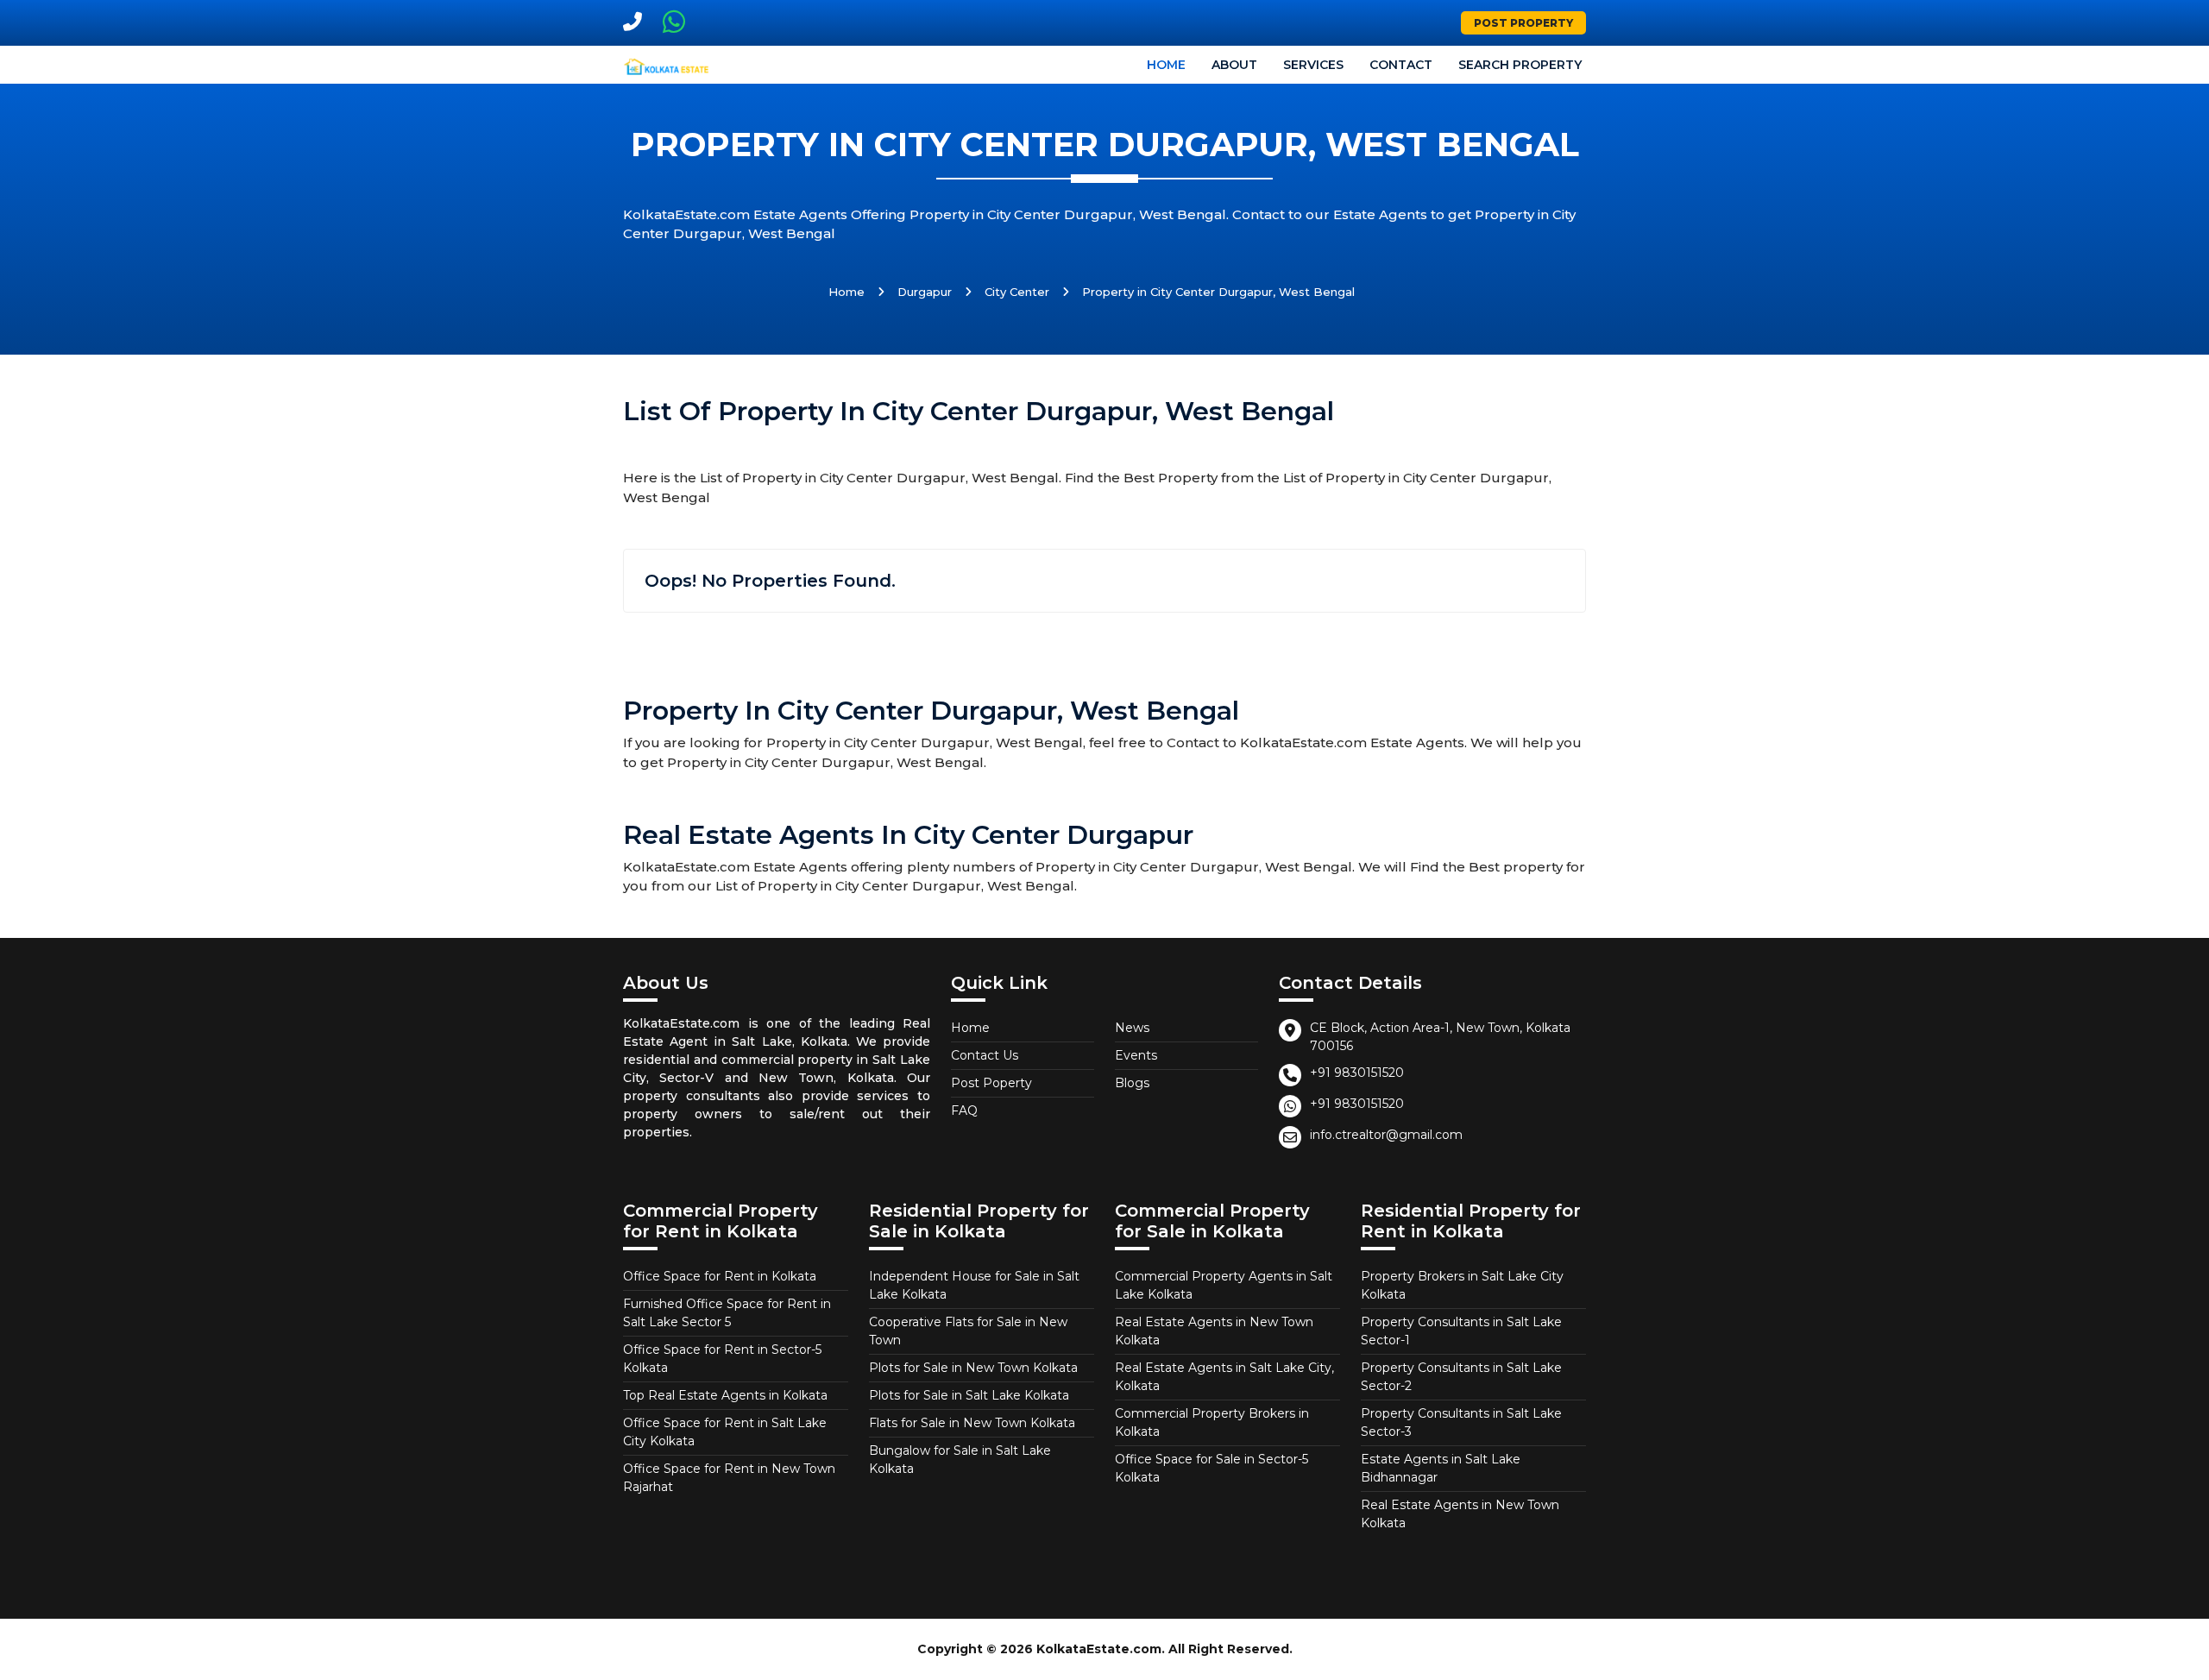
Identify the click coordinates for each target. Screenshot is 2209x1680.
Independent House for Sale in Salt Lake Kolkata (974, 1285)
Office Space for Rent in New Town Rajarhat (729, 1478)
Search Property (1520, 65)
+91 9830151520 (1357, 1073)
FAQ (964, 1111)
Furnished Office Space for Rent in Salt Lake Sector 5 (727, 1313)
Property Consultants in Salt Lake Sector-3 (1461, 1422)
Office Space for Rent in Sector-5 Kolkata (722, 1359)
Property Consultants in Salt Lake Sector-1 (1461, 1331)
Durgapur (925, 292)
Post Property (1523, 23)
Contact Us (985, 1055)
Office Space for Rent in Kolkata (720, 1276)
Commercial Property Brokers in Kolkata (1212, 1422)
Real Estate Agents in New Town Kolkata (1214, 1331)
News (1132, 1028)
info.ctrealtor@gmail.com (1386, 1135)
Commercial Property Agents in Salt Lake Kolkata (1224, 1285)
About (1234, 65)
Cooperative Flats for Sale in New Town (968, 1331)
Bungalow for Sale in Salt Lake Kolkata (960, 1460)
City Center (1017, 292)
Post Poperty (991, 1083)
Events (1136, 1055)
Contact (1401, 65)
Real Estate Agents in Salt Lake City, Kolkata (1224, 1377)
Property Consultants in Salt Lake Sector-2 (1461, 1377)
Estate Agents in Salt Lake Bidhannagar (1441, 1468)
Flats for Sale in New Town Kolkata (972, 1423)
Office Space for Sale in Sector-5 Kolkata (1211, 1468)
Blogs (1132, 1083)
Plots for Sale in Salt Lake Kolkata (969, 1395)
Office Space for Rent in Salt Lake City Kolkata (725, 1432)
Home (1166, 65)
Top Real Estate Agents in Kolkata (725, 1395)
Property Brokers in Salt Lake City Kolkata (1462, 1285)
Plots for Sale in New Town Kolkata (973, 1368)
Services (1313, 65)
